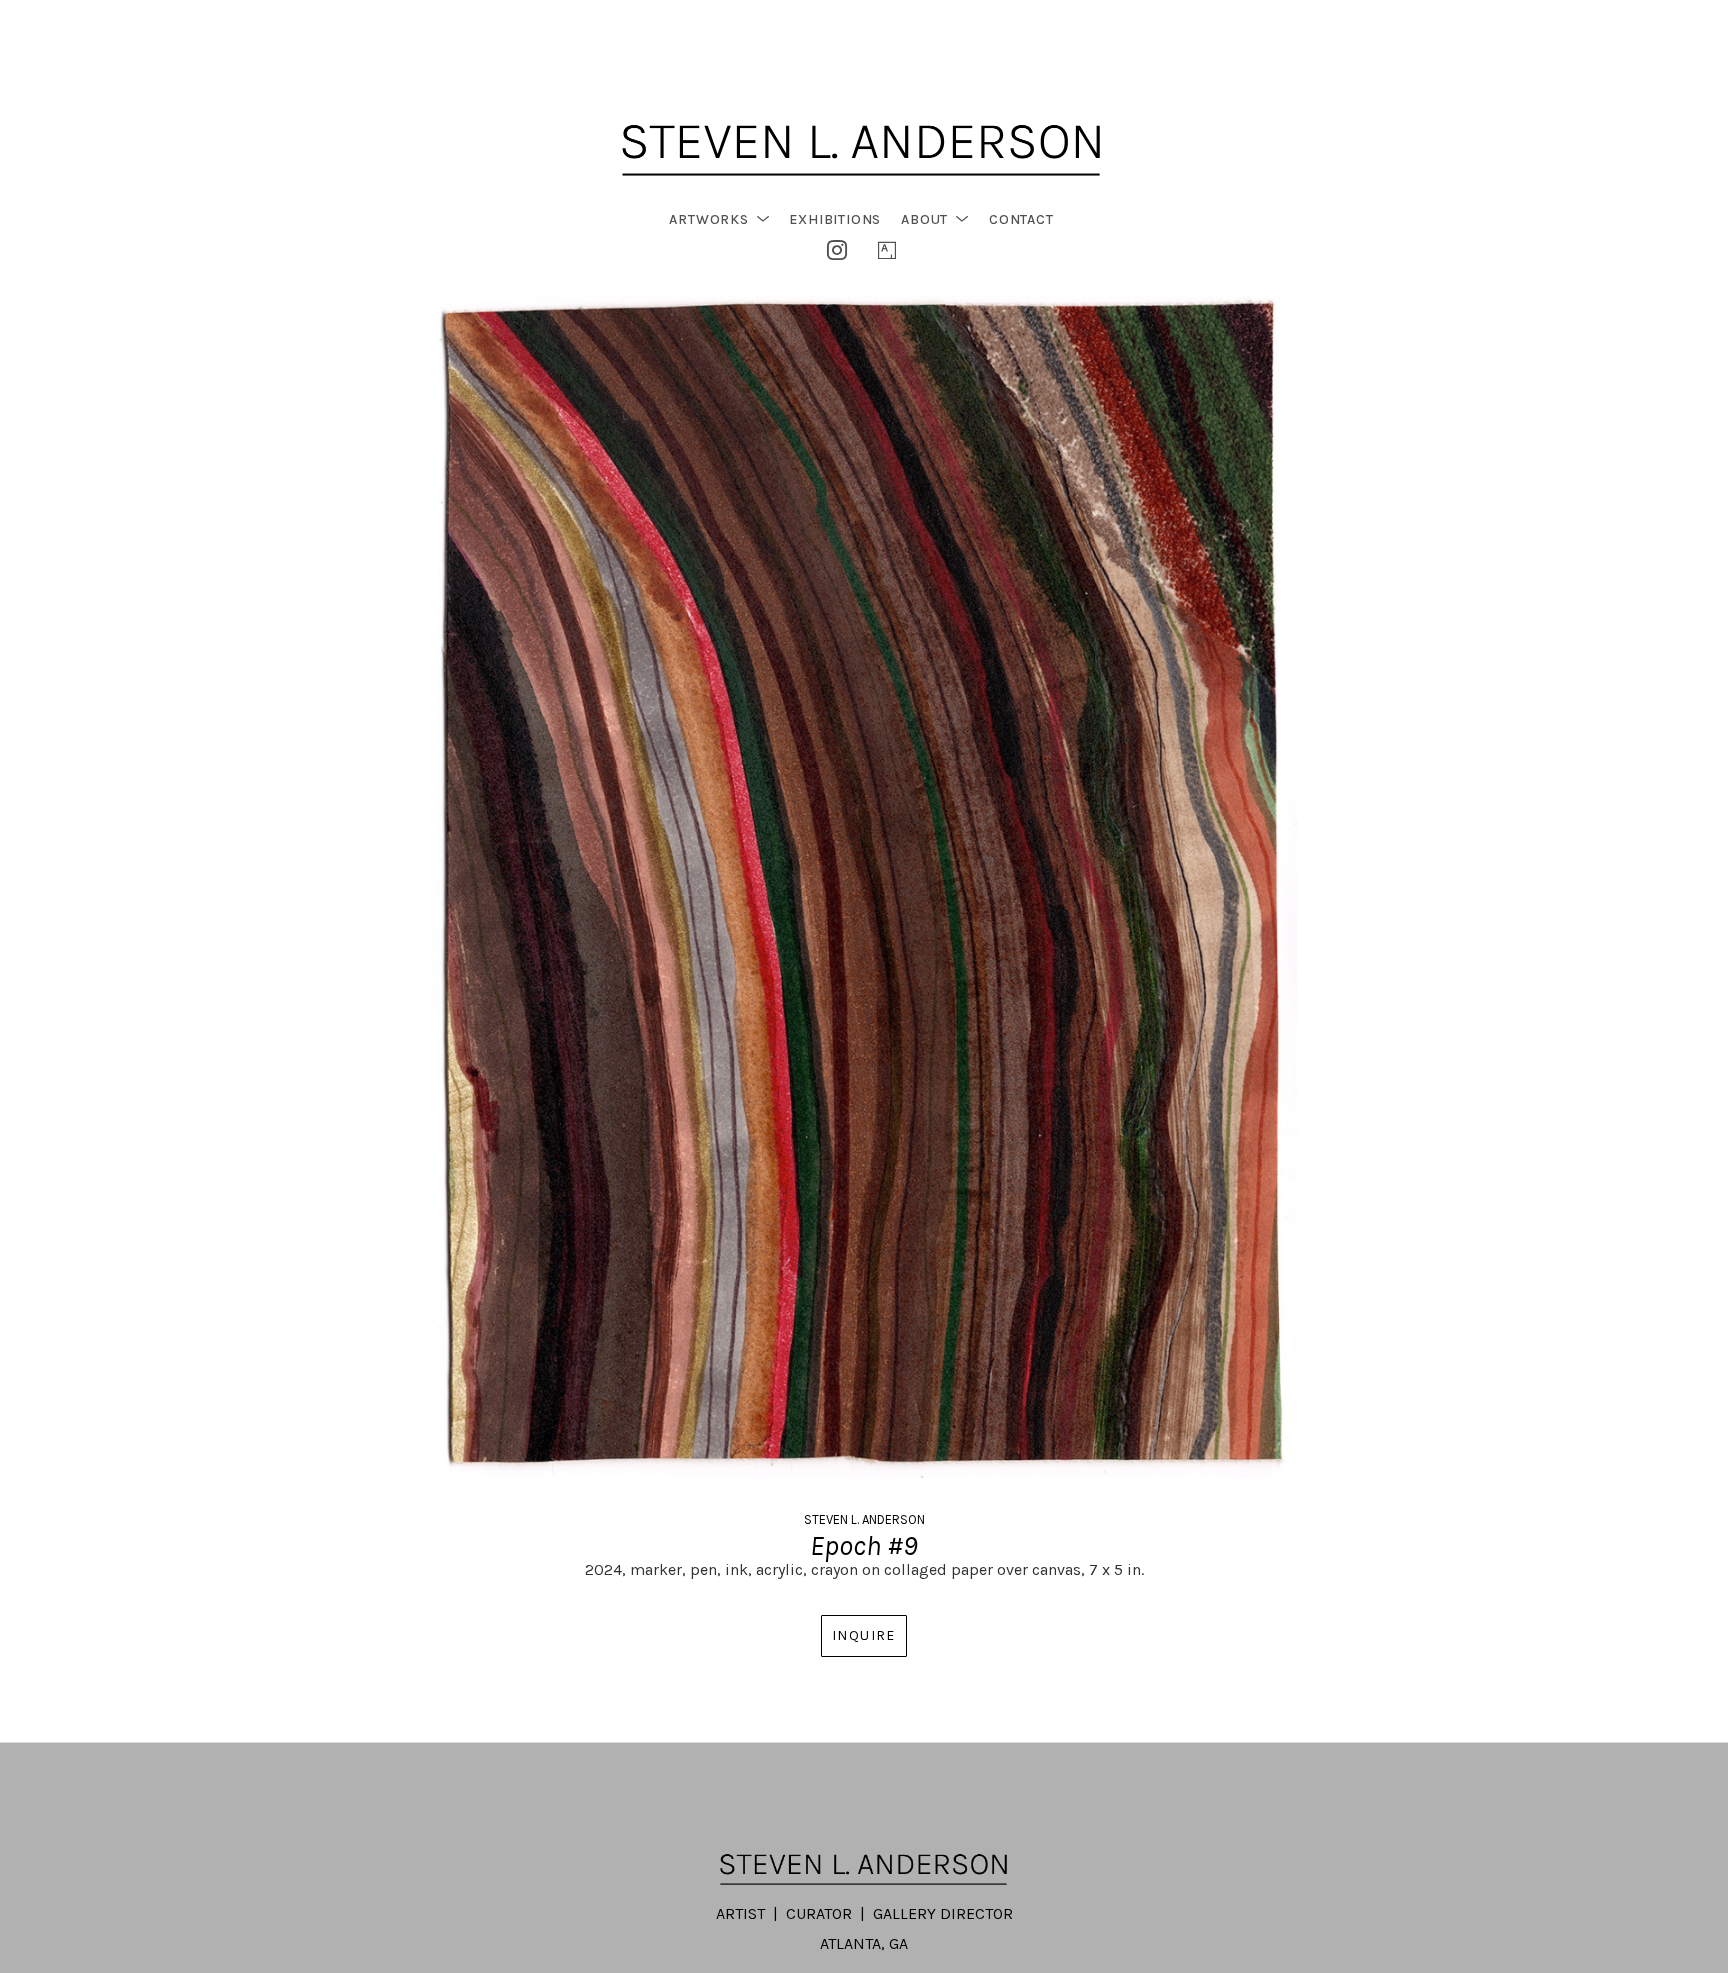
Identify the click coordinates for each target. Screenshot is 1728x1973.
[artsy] (887, 250)
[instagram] (837, 250)
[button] (719, 220)
